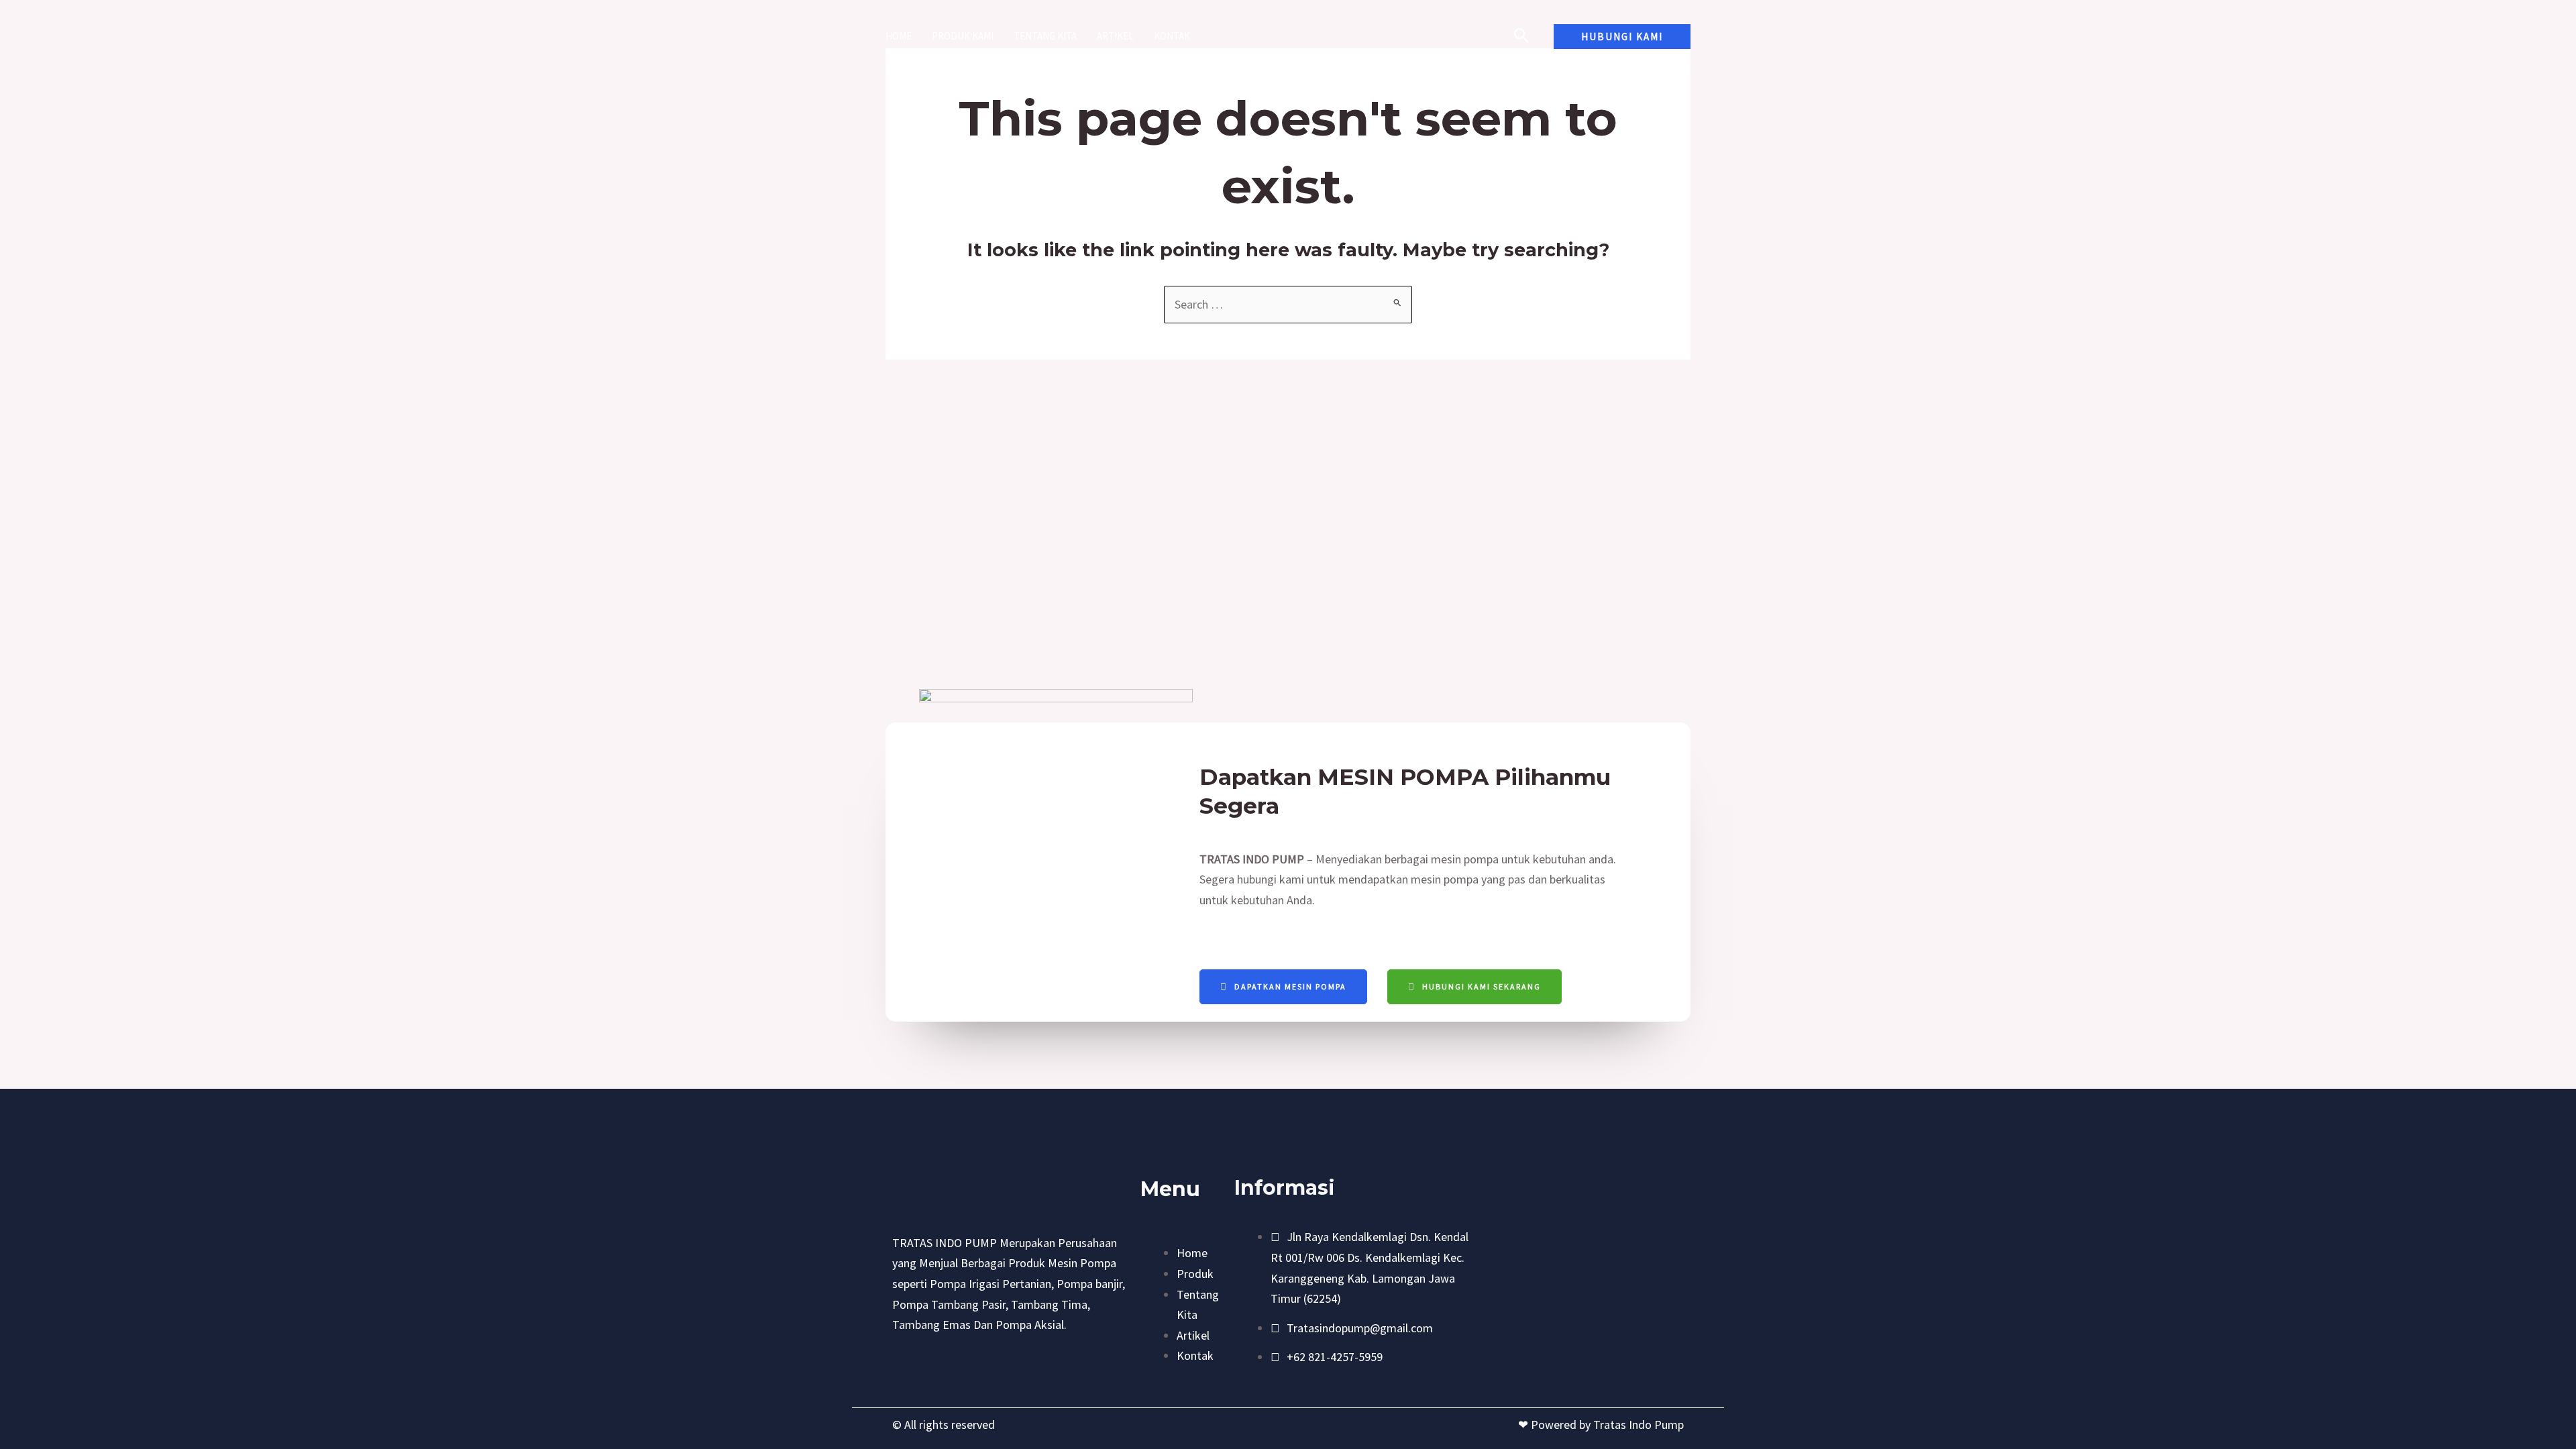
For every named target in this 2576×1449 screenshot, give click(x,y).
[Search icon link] (1522, 38)
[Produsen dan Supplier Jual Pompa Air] (1282, 35)
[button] (1622, 37)
